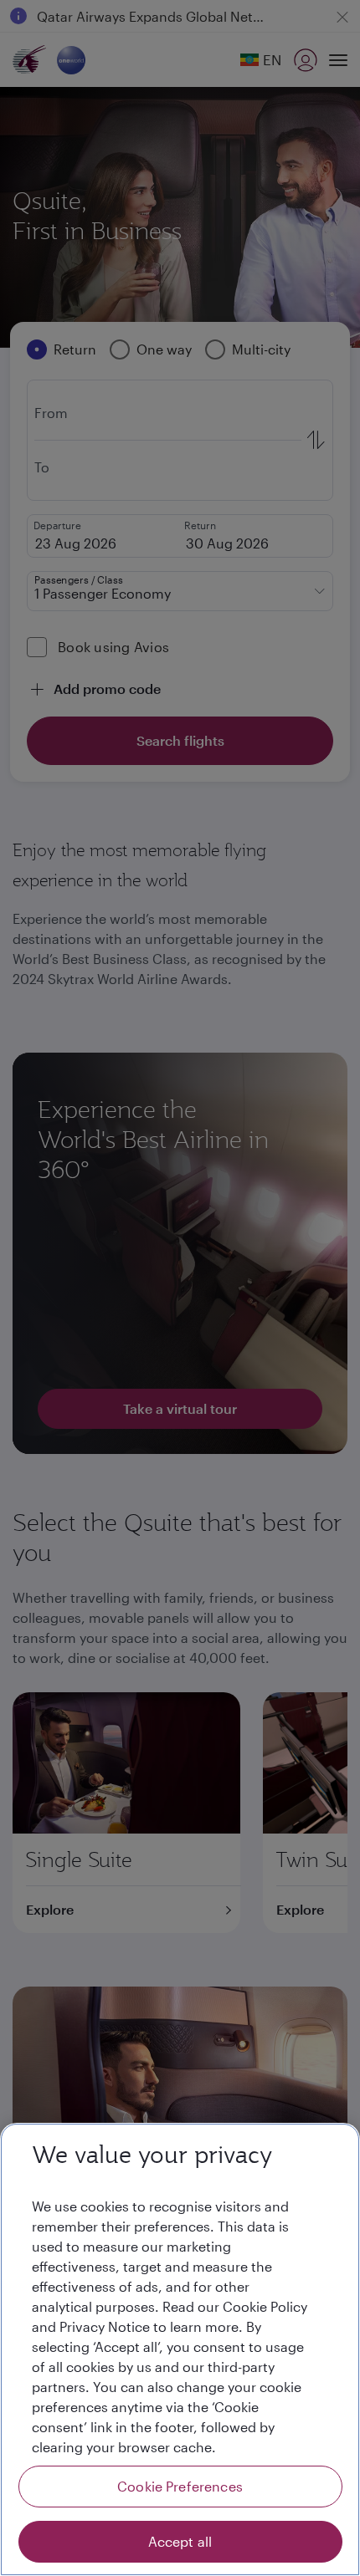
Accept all (180, 2541)
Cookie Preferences (180, 2486)
